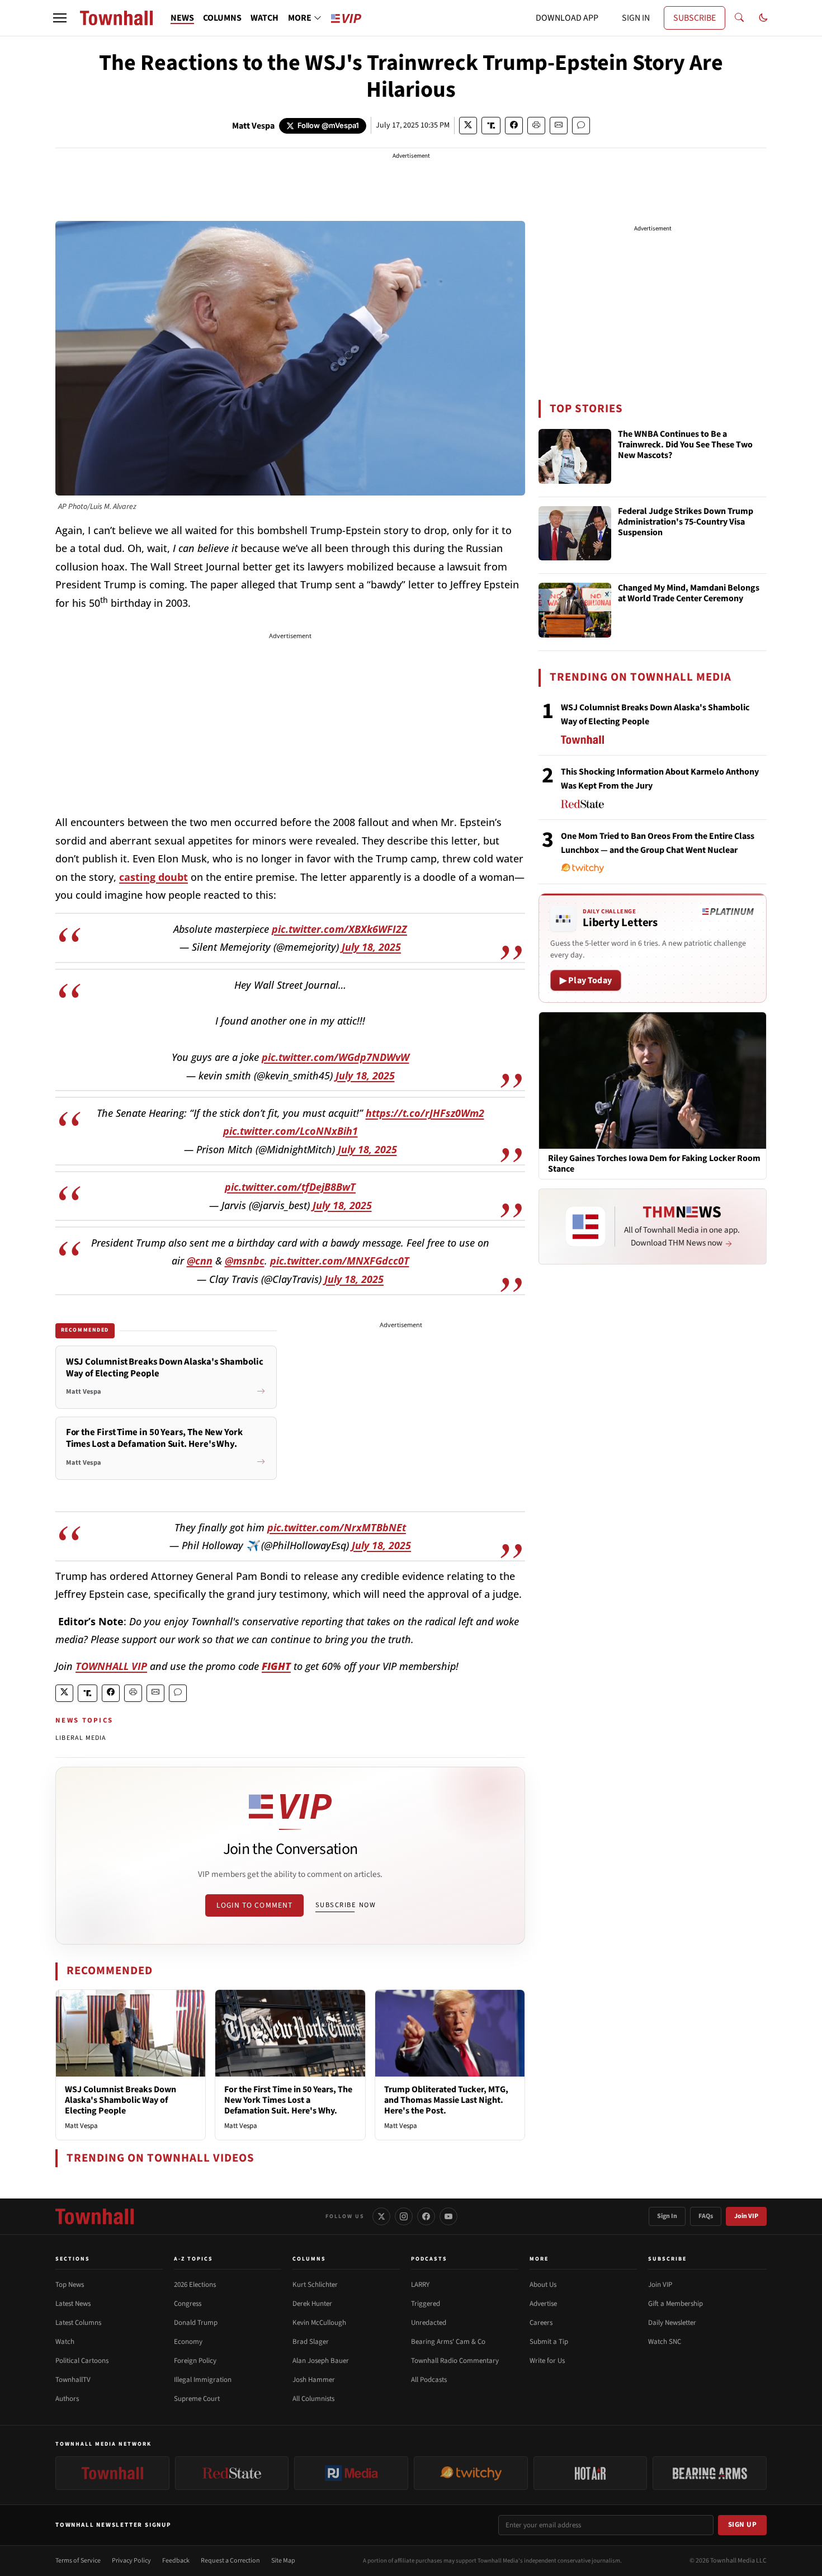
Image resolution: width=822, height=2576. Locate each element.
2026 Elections (195, 2285)
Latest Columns (78, 2323)
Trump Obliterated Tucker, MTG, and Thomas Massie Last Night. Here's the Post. (446, 2100)
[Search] (739, 18)
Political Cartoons (82, 2361)
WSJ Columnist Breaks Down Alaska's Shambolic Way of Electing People (121, 2100)
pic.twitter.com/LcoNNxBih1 (290, 1131)
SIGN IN (636, 18)
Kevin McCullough (319, 2323)
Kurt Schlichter (315, 2285)
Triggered (426, 2304)
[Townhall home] (95, 2216)
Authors (67, 2399)
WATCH (264, 18)
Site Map (283, 2561)
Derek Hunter (312, 2304)
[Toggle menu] (60, 18)
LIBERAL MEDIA (81, 1738)
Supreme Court (197, 2399)
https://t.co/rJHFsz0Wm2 (425, 1113)
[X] (381, 2216)
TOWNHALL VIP (111, 1666)
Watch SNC (665, 2342)
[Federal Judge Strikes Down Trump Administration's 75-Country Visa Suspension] (575, 534)
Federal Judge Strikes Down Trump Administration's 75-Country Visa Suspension (686, 522)
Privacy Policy (131, 2561)
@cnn (200, 1261)
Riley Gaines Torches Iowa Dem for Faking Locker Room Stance (654, 1164)
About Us (543, 2285)
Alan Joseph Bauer (321, 2361)
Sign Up (743, 2525)
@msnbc (245, 1261)
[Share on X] (468, 126)
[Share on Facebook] (514, 126)
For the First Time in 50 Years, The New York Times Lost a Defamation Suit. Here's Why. (288, 2100)
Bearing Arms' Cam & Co (448, 2342)
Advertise (543, 2304)
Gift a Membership (675, 2304)
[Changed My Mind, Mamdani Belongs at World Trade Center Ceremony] (575, 610)
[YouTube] (448, 2216)
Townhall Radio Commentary (455, 2361)
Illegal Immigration (203, 2380)
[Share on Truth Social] (491, 126)
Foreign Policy (195, 2361)
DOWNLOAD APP (567, 18)
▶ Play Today (586, 980)
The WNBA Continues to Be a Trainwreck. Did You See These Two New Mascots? (685, 445)
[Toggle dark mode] (763, 18)
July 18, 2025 (371, 947)
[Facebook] (426, 2216)
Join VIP (746, 2216)
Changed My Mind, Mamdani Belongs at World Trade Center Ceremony (689, 594)
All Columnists (313, 2399)
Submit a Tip (549, 2342)
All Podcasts (429, 2380)
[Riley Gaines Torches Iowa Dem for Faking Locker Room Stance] (653, 1080)
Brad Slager (311, 2342)
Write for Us (547, 2361)
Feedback (176, 2561)
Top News (70, 2285)
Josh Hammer (314, 2380)
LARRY (420, 2285)
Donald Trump (196, 2323)
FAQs (706, 2216)
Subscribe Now (346, 1905)
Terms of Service (78, 2561)
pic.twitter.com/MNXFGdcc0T (340, 1261)
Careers (541, 2323)
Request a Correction (230, 2561)
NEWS (182, 18)
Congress (188, 2304)
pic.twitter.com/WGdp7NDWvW (336, 1057)
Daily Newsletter (672, 2323)
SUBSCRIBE (695, 18)
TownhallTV (73, 2380)
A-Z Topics (193, 2259)
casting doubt (153, 877)
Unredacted (429, 2323)
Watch (65, 2342)
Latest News (73, 2304)
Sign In (667, 2216)
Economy (188, 2342)
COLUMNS (222, 18)
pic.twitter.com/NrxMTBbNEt (337, 1527)
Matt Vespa (253, 126)
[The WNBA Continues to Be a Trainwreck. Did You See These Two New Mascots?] (575, 456)
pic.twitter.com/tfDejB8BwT (290, 1187)
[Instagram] (404, 2216)
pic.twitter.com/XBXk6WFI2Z (339, 929)
